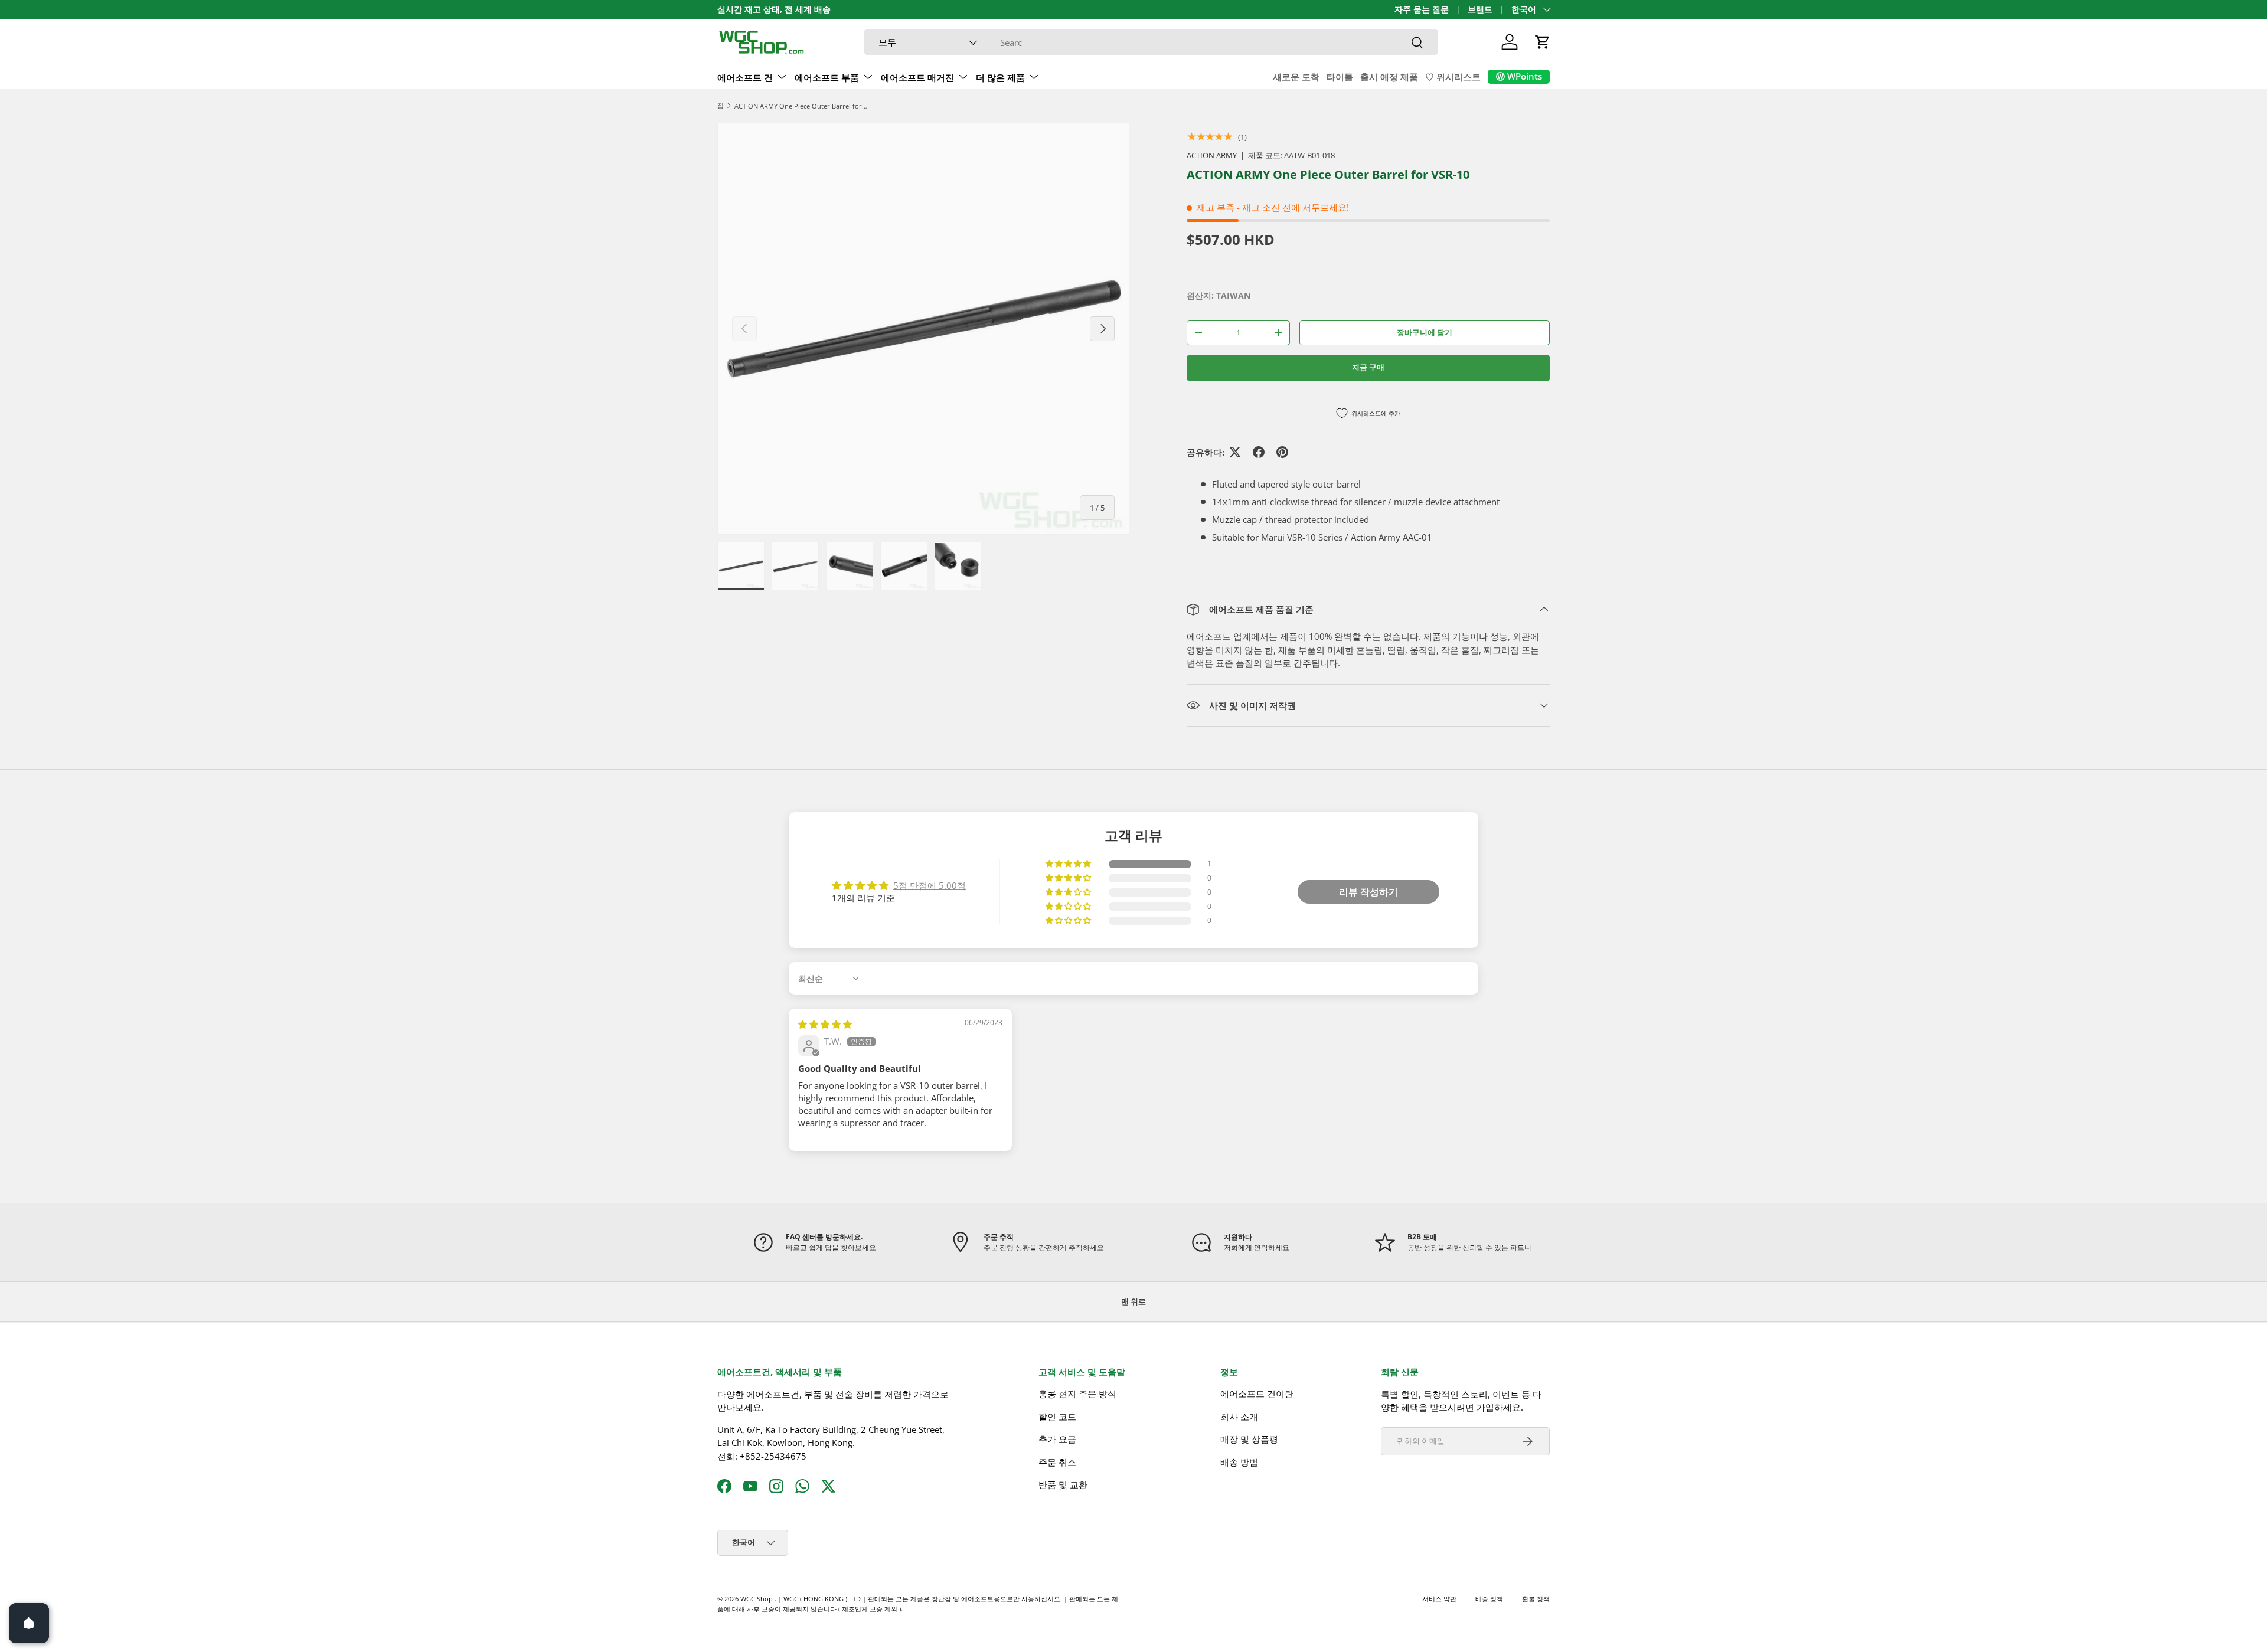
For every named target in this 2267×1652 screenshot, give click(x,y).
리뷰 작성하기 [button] (1368, 892)
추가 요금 (1057, 1439)
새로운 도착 (1296, 77)
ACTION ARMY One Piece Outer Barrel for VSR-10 (801, 106)
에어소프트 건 (745, 77)
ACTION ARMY (1212, 155)
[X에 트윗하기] (1235, 452)
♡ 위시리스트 (1453, 77)
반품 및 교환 (1063, 1484)
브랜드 (1480, 9)
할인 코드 (1057, 1417)
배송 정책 (1489, 1599)
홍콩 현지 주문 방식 (1077, 1393)
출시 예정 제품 (1389, 77)
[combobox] (1151, 42)
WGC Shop (757, 1599)
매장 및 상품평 (1249, 1439)
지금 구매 (1368, 367)
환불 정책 (1536, 1599)
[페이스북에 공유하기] (1259, 452)
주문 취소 (1057, 1462)
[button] (1543, 42)
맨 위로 (1133, 1301)
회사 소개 (1239, 1417)
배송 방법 (1239, 1462)
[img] (825, 1024)
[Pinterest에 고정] (1282, 452)
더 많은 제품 (1000, 77)
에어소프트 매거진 (917, 77)
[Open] (29, 1623)
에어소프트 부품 (827, 77)
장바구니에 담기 (1425, 332)
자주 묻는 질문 (1422, 9)
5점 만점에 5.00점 (930, 885)
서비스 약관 (1439, 1599)
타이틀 (1340, 77)
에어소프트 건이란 (1257, 1393)
